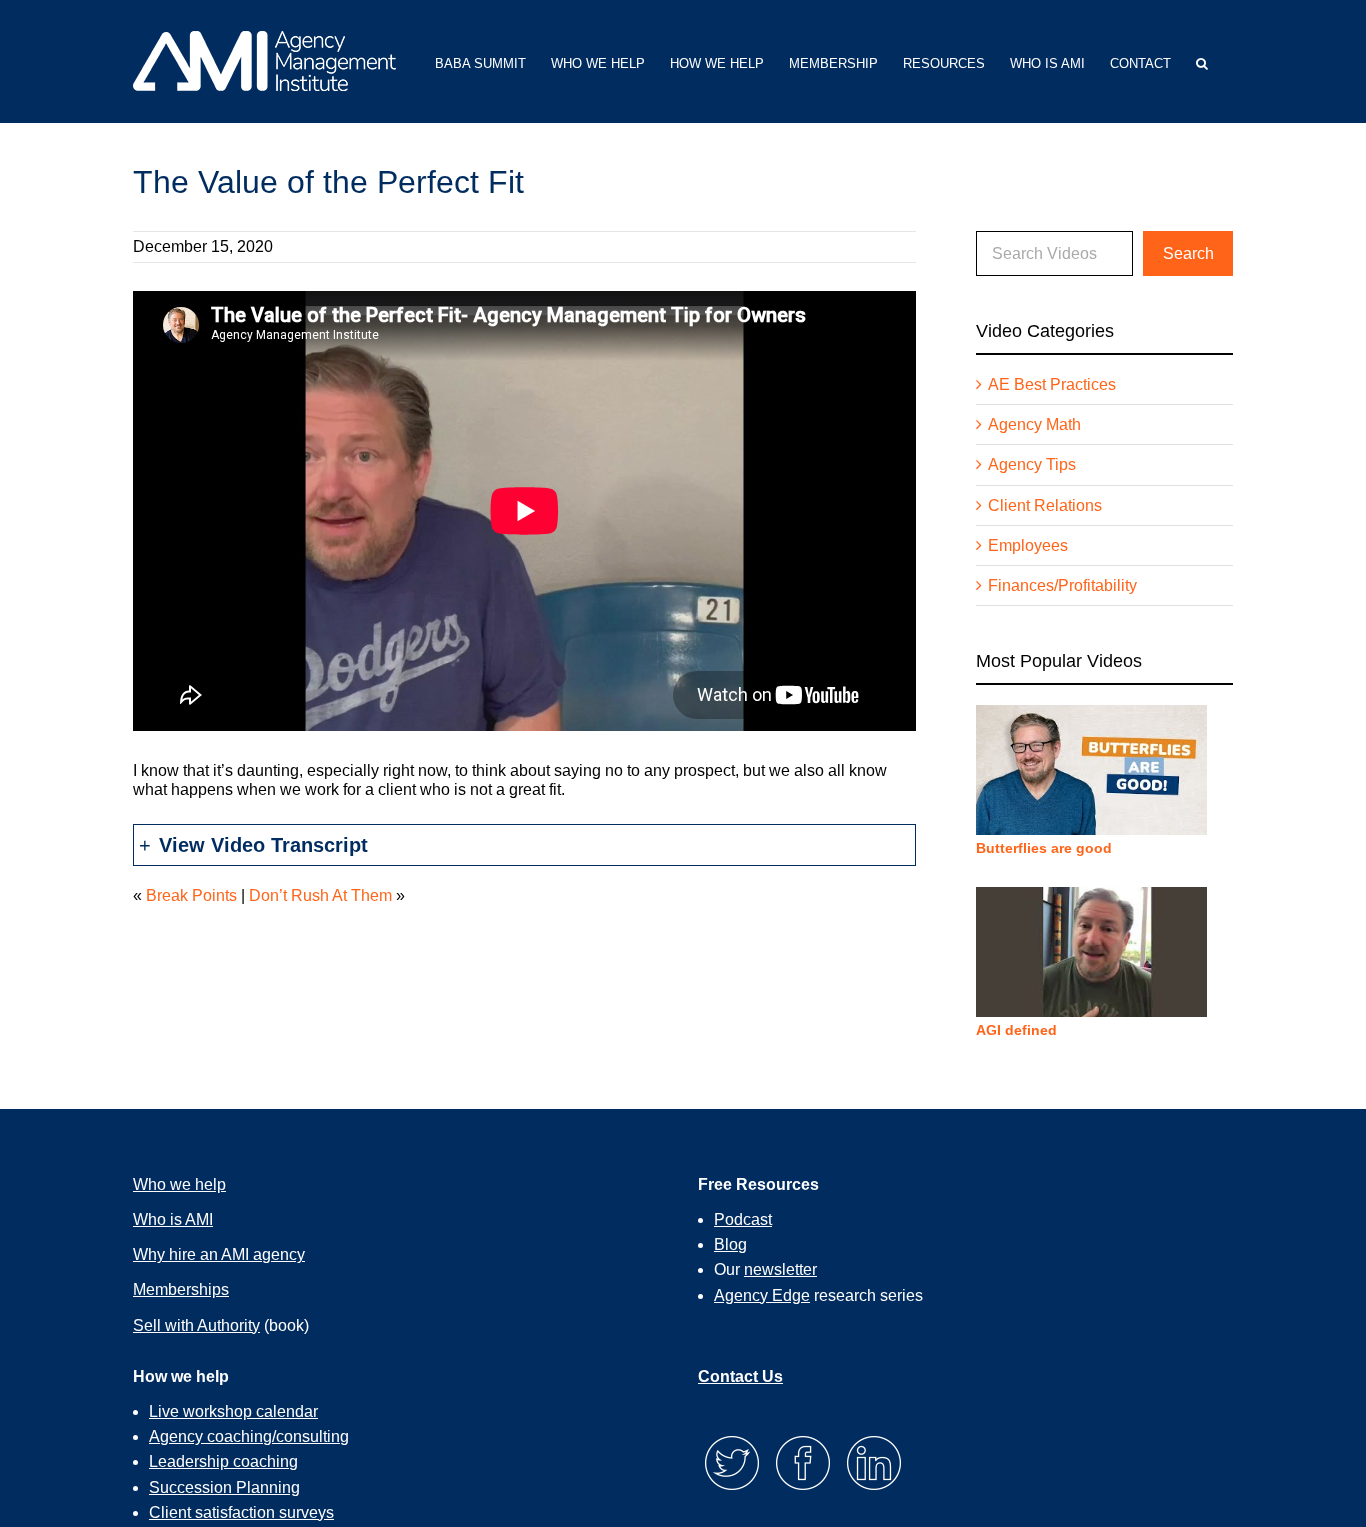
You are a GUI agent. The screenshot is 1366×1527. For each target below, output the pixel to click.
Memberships (181, 1289)
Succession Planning (224, 1487)
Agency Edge (762, 1295)
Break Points (191, 895)
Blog (730, 1244)
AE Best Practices (1052, 384)
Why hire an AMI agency (219, 1254)
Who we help (179, 1184)
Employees (1028, 545)
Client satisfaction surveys (241, 1512)
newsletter (780, 1269)
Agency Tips (1032, 464)
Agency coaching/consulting (249, 1436)
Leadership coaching (223, 1461)
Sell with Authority (196, 1325)
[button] (1202, 61)
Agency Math (1034, 424)
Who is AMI (173, 1219)
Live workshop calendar (233, 1411)
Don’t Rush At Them (320, 895)
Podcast (743, 1219)
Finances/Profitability (1062, 585)
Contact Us (740, 1376)
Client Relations (1045, 505)
